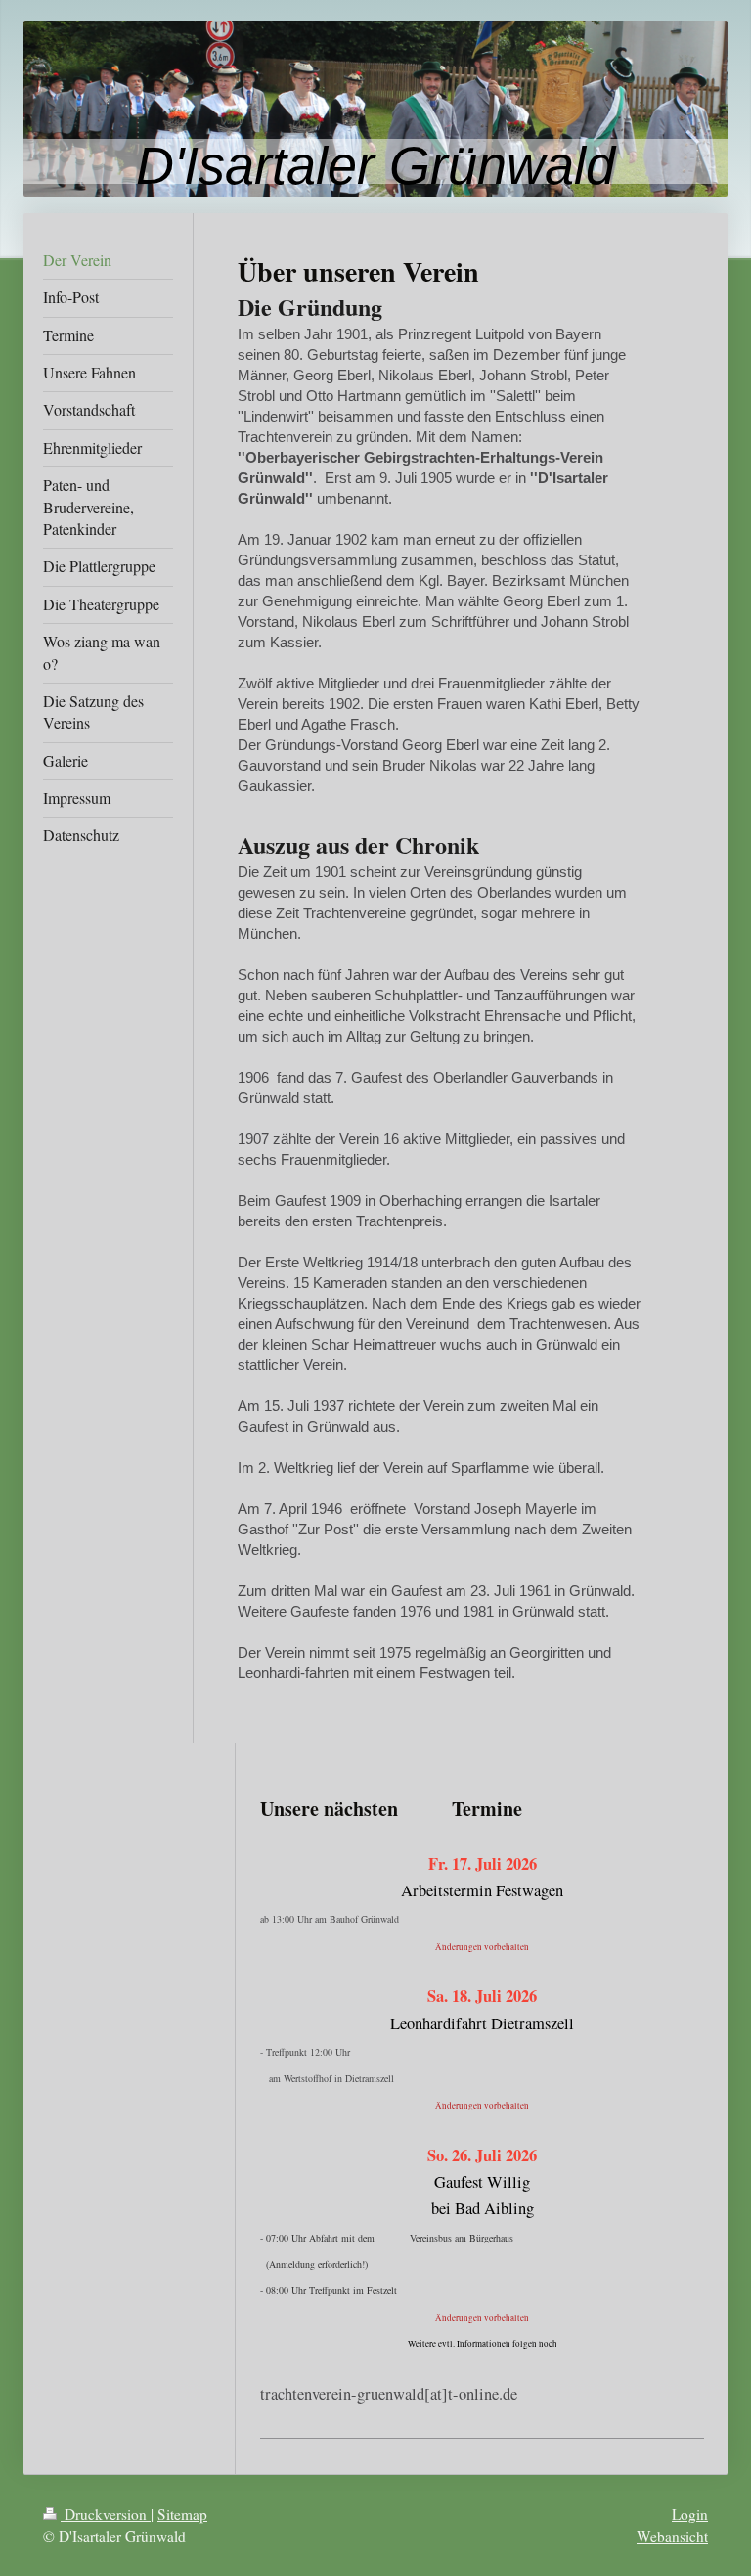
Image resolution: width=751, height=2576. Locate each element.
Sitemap (182, 2514)
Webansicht (672, 2536)
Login (690, 2514)
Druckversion (106, 2514)
